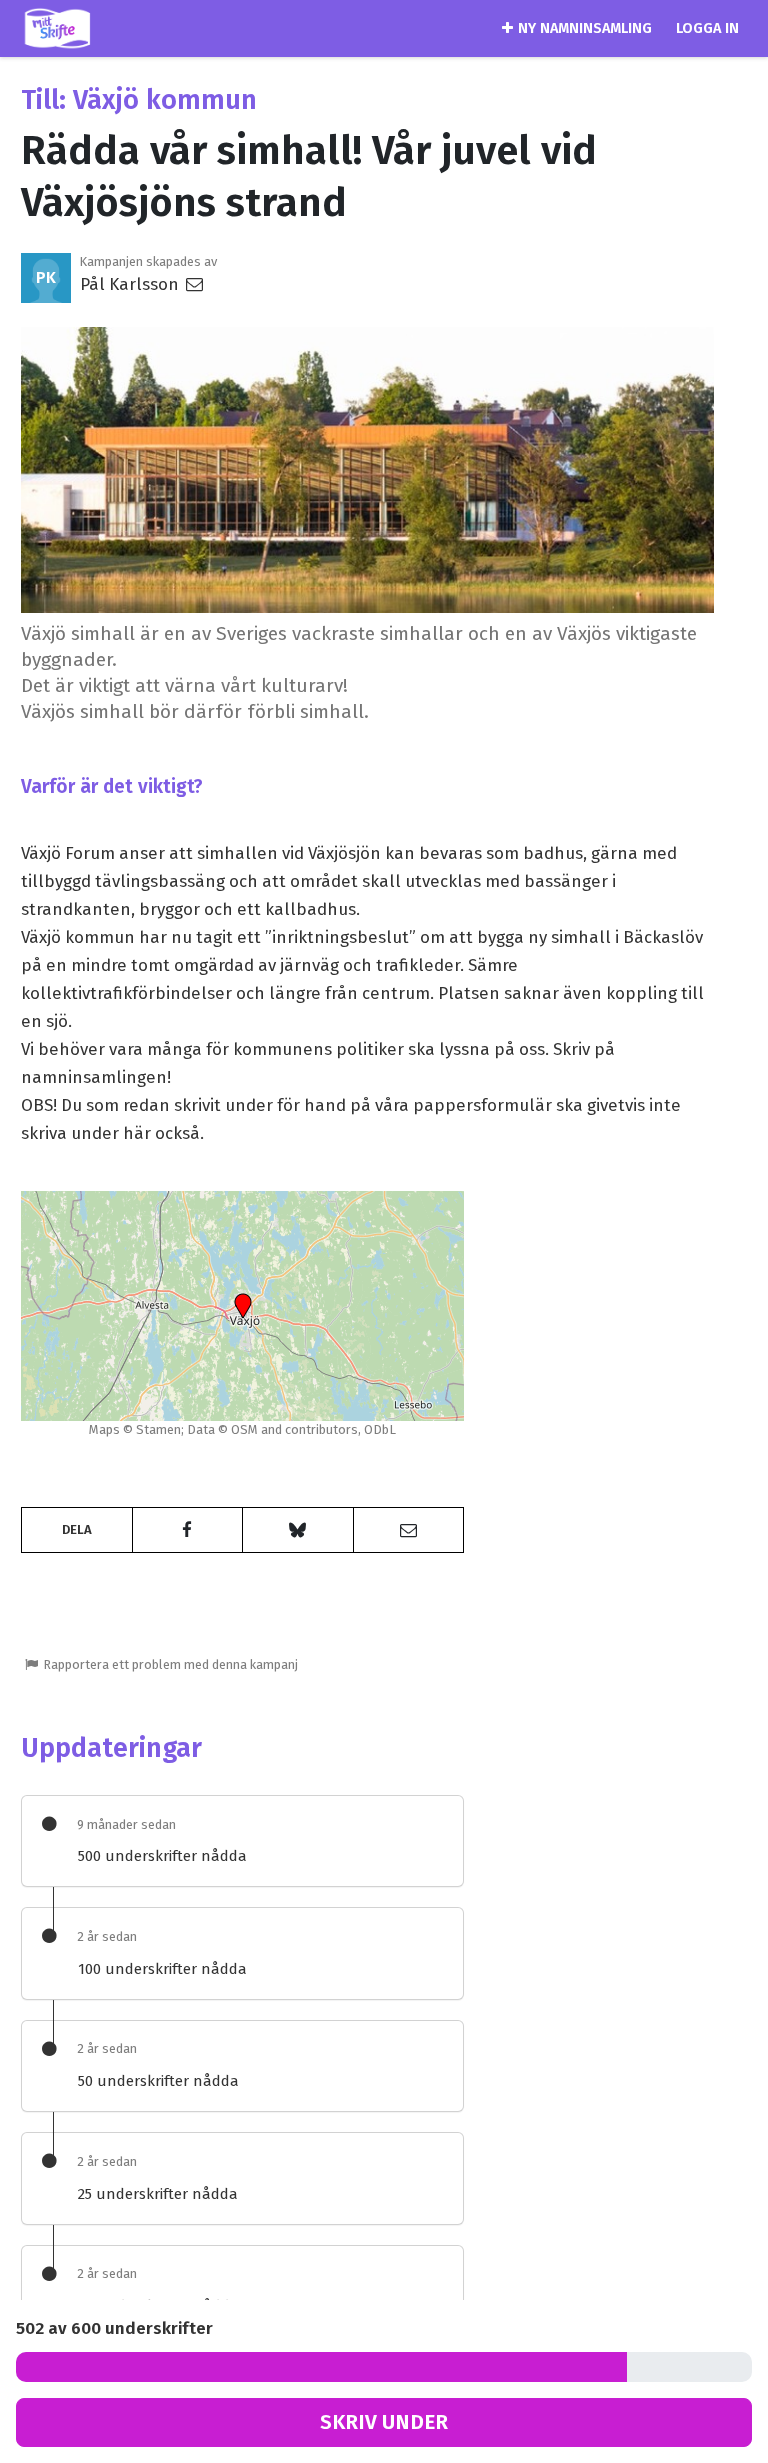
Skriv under (384, 2422)
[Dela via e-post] (409, 1530)
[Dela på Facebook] (188, 1530)
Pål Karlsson (131, 284)
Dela (77, 1529)
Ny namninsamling (585, 28)
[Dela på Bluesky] (298, 1530)
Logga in (707, 28)
